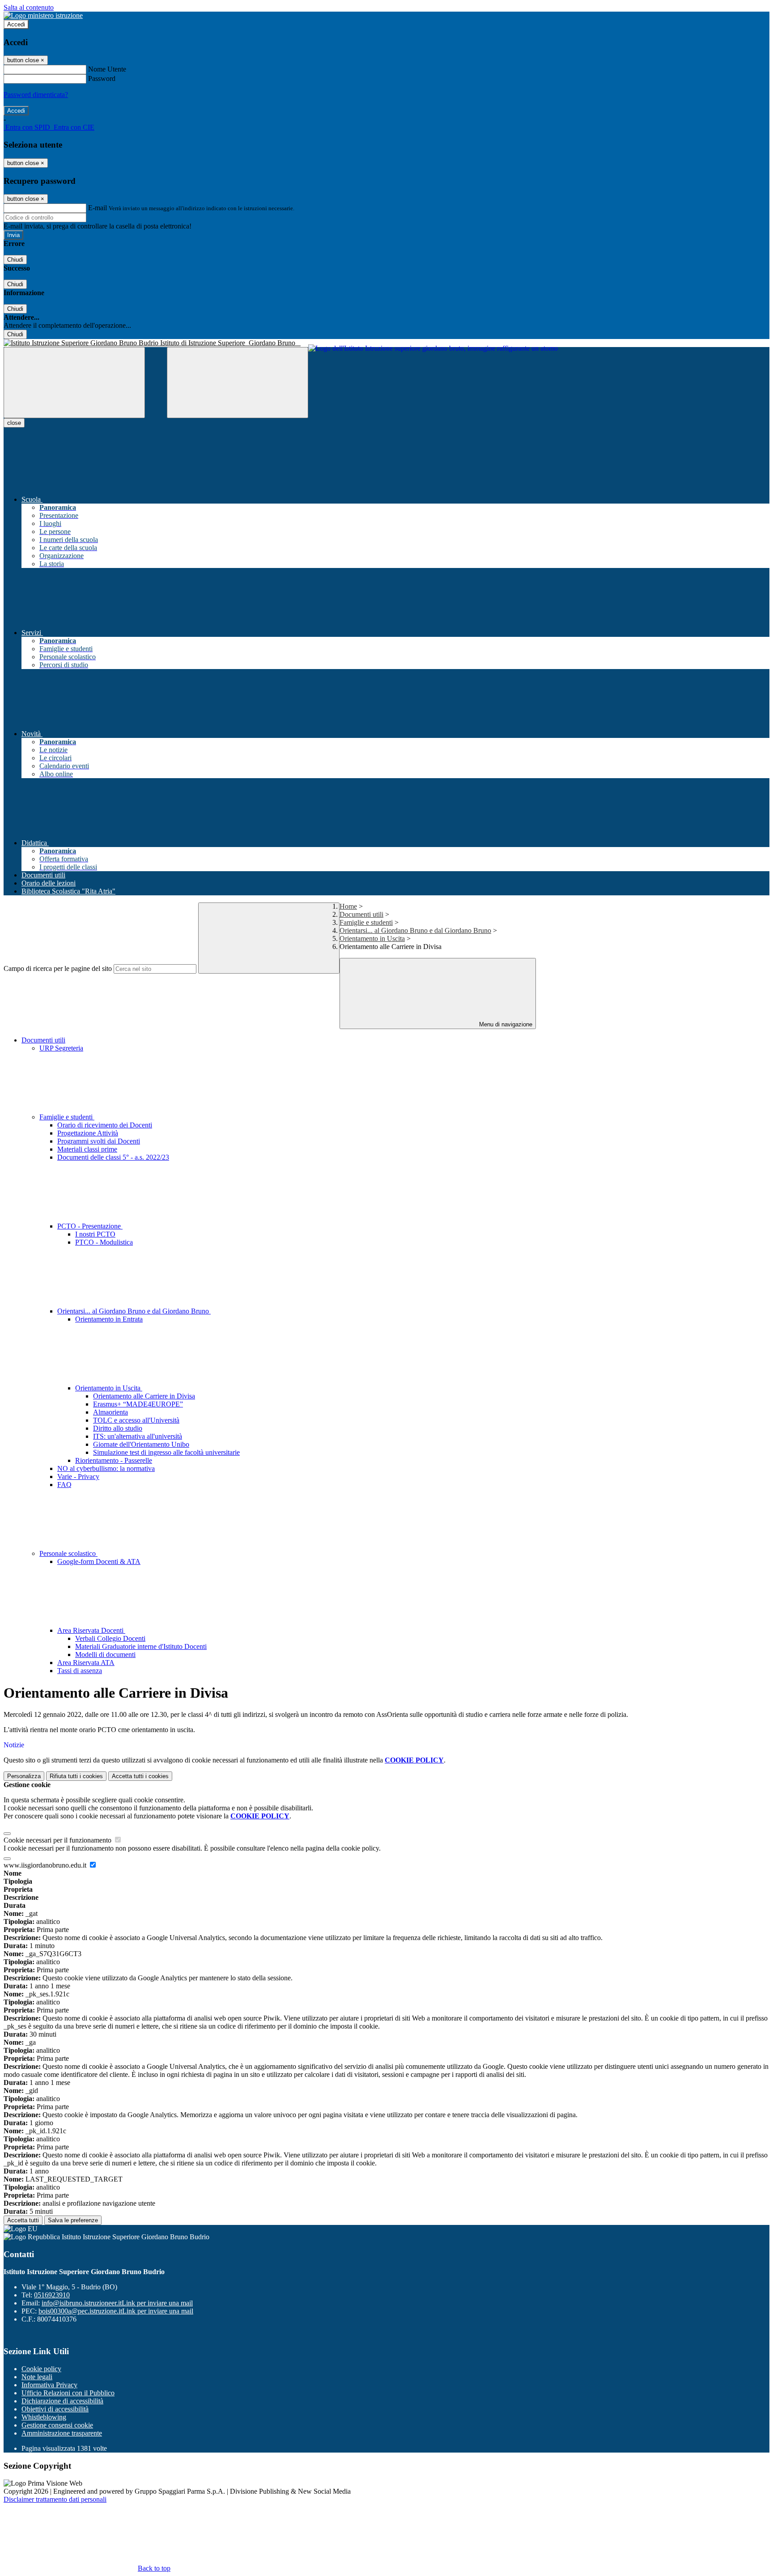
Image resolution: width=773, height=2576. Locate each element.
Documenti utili (361, 914)
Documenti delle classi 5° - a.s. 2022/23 (113, 1157)
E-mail (98, 208)
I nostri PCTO (95, 1234)
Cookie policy (41, 2369)
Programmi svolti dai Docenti (99, 1141)
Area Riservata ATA (86, 1663)
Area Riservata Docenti (91, 1630)
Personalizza (24, 1776)
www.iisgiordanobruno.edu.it (46, 1865)
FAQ (64, 1485)
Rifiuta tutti (76, 1776)
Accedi (16, 24)
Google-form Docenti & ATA (99, 1561)
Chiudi (15, 260)
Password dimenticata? (36, 95)
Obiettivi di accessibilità (55, 2409)
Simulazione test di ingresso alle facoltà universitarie (166, 1452)
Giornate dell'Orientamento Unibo (141, 1444)
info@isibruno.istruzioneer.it (117, 2303)
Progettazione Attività (88, 1133)
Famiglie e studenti (366, 922)
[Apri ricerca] (238, 383)
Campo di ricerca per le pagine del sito (58, 968)
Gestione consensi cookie (57, 2425)
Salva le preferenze (73, 2220)
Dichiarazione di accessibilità (62, 2401)
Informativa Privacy (49, 2385)
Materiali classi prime (87, 1149)
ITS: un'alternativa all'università (138, 1436)
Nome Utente (107, 69)
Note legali (37, 2377)
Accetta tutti (140, 1776)
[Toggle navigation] (74, 383)
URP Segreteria (61, 1048)
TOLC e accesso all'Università (136, 1420)
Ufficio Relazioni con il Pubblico (68, 2393)
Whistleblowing (44, 2417)
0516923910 (52, 2295)
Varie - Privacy (78, 1477)
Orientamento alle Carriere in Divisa (144, 1396)
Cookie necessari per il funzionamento (58, 1840)
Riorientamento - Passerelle (114, 1460)
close (14, 423)
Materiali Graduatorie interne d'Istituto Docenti (141, 1646)
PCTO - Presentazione (90, 1226)
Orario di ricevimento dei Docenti (105, 1125)
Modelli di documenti (105, 1654)
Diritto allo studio (118, 1428)
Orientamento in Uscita (372, 938)
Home (348, 906)
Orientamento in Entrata (109, 1319)
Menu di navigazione (505, 1024)
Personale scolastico (68, 1553)
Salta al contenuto (29, 7)
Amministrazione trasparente (62, 2433)
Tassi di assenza (80, 1671)
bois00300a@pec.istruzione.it (116, 2311)
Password (102, 78)
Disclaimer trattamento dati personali (55, 2499)
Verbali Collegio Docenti (110, 1638)
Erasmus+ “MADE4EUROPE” (138, 1404)
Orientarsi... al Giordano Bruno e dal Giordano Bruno (415, 930)
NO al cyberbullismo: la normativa (106, 1468)
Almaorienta (110, 1412)
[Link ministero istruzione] (43, 15)
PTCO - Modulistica (104, 1242)
